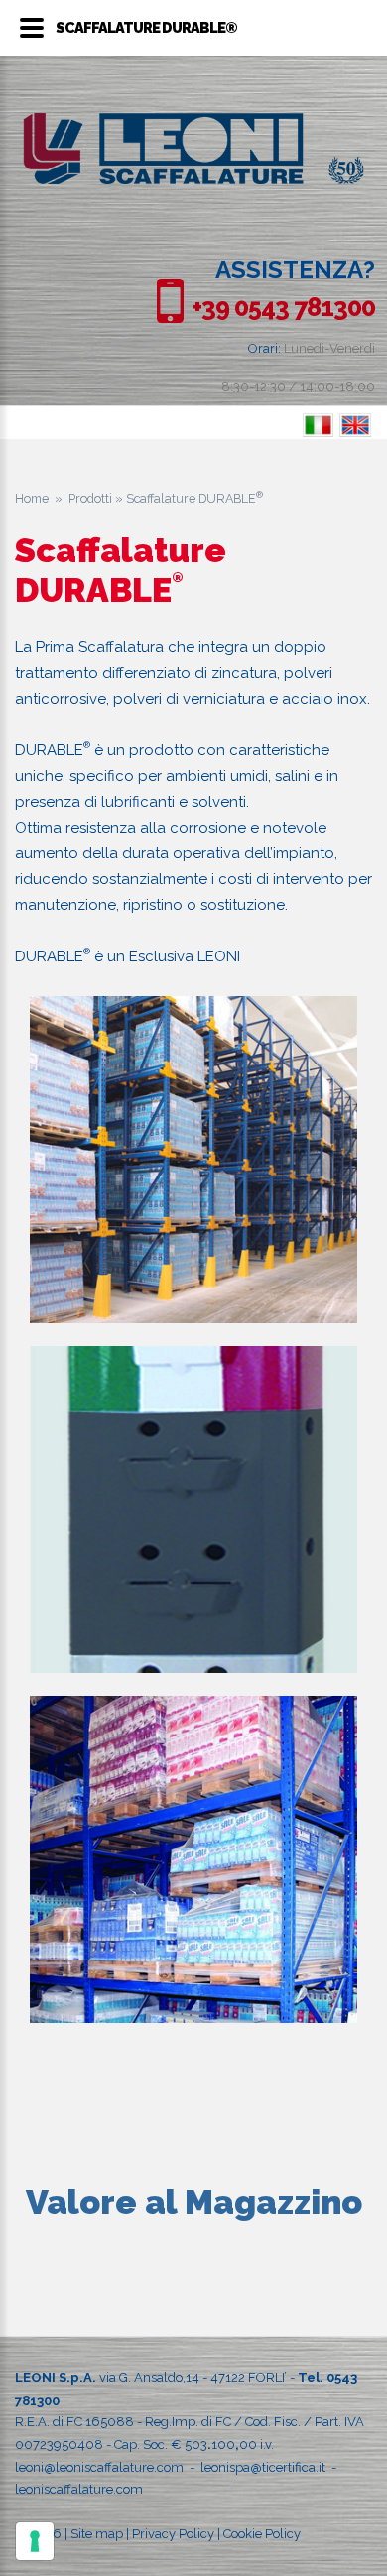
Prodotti (90, 498)
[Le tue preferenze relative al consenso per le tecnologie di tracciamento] (35, 2541)
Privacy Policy (173, 2534)
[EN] (356, 426)
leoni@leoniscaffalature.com (99, 2467)
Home (32, 498)
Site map (97, 2534)
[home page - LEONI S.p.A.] (193, 123)
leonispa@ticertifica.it (263, 2467)
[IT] (318, 426)
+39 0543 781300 (284, 307)
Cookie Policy (262, 2534)
